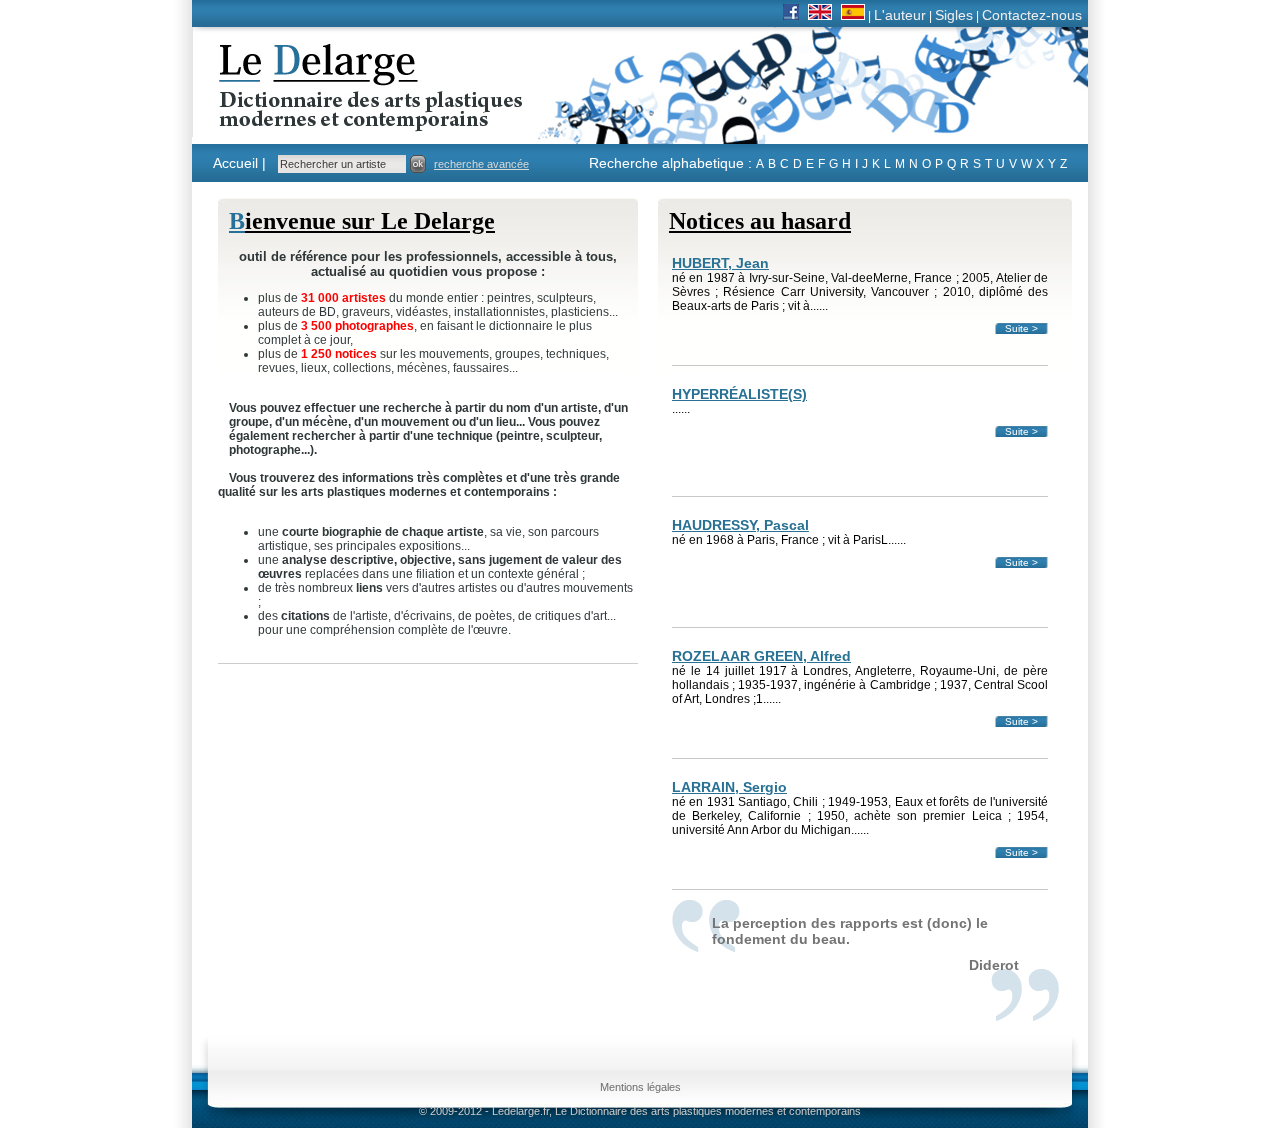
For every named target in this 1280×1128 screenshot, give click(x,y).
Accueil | (239, 163)
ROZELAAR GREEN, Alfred (761, 656)
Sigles (954, 15)
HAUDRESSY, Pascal (740, 525)
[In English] (820, 15)
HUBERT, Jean (720, 263)
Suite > (1021, 328)
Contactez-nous (1032, 15)
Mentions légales (640, 1087)
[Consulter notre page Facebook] (791, 15)
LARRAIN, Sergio (729, 787)
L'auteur (900, 15)
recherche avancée (481, 164)
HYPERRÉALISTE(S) (739, 394)
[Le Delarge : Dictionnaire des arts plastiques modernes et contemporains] (308, 119)
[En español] (853, 15)
